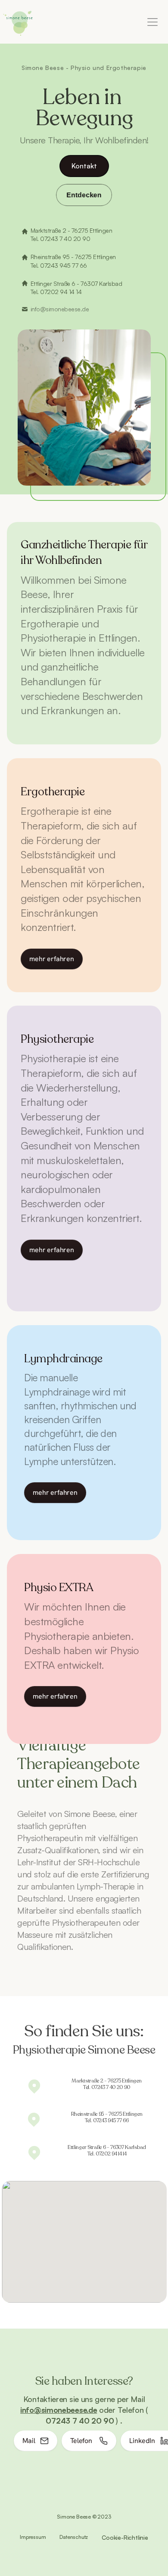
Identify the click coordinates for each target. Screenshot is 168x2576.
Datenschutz (74, 2537)
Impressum (33, 2537)
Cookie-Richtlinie (125, 2537)
